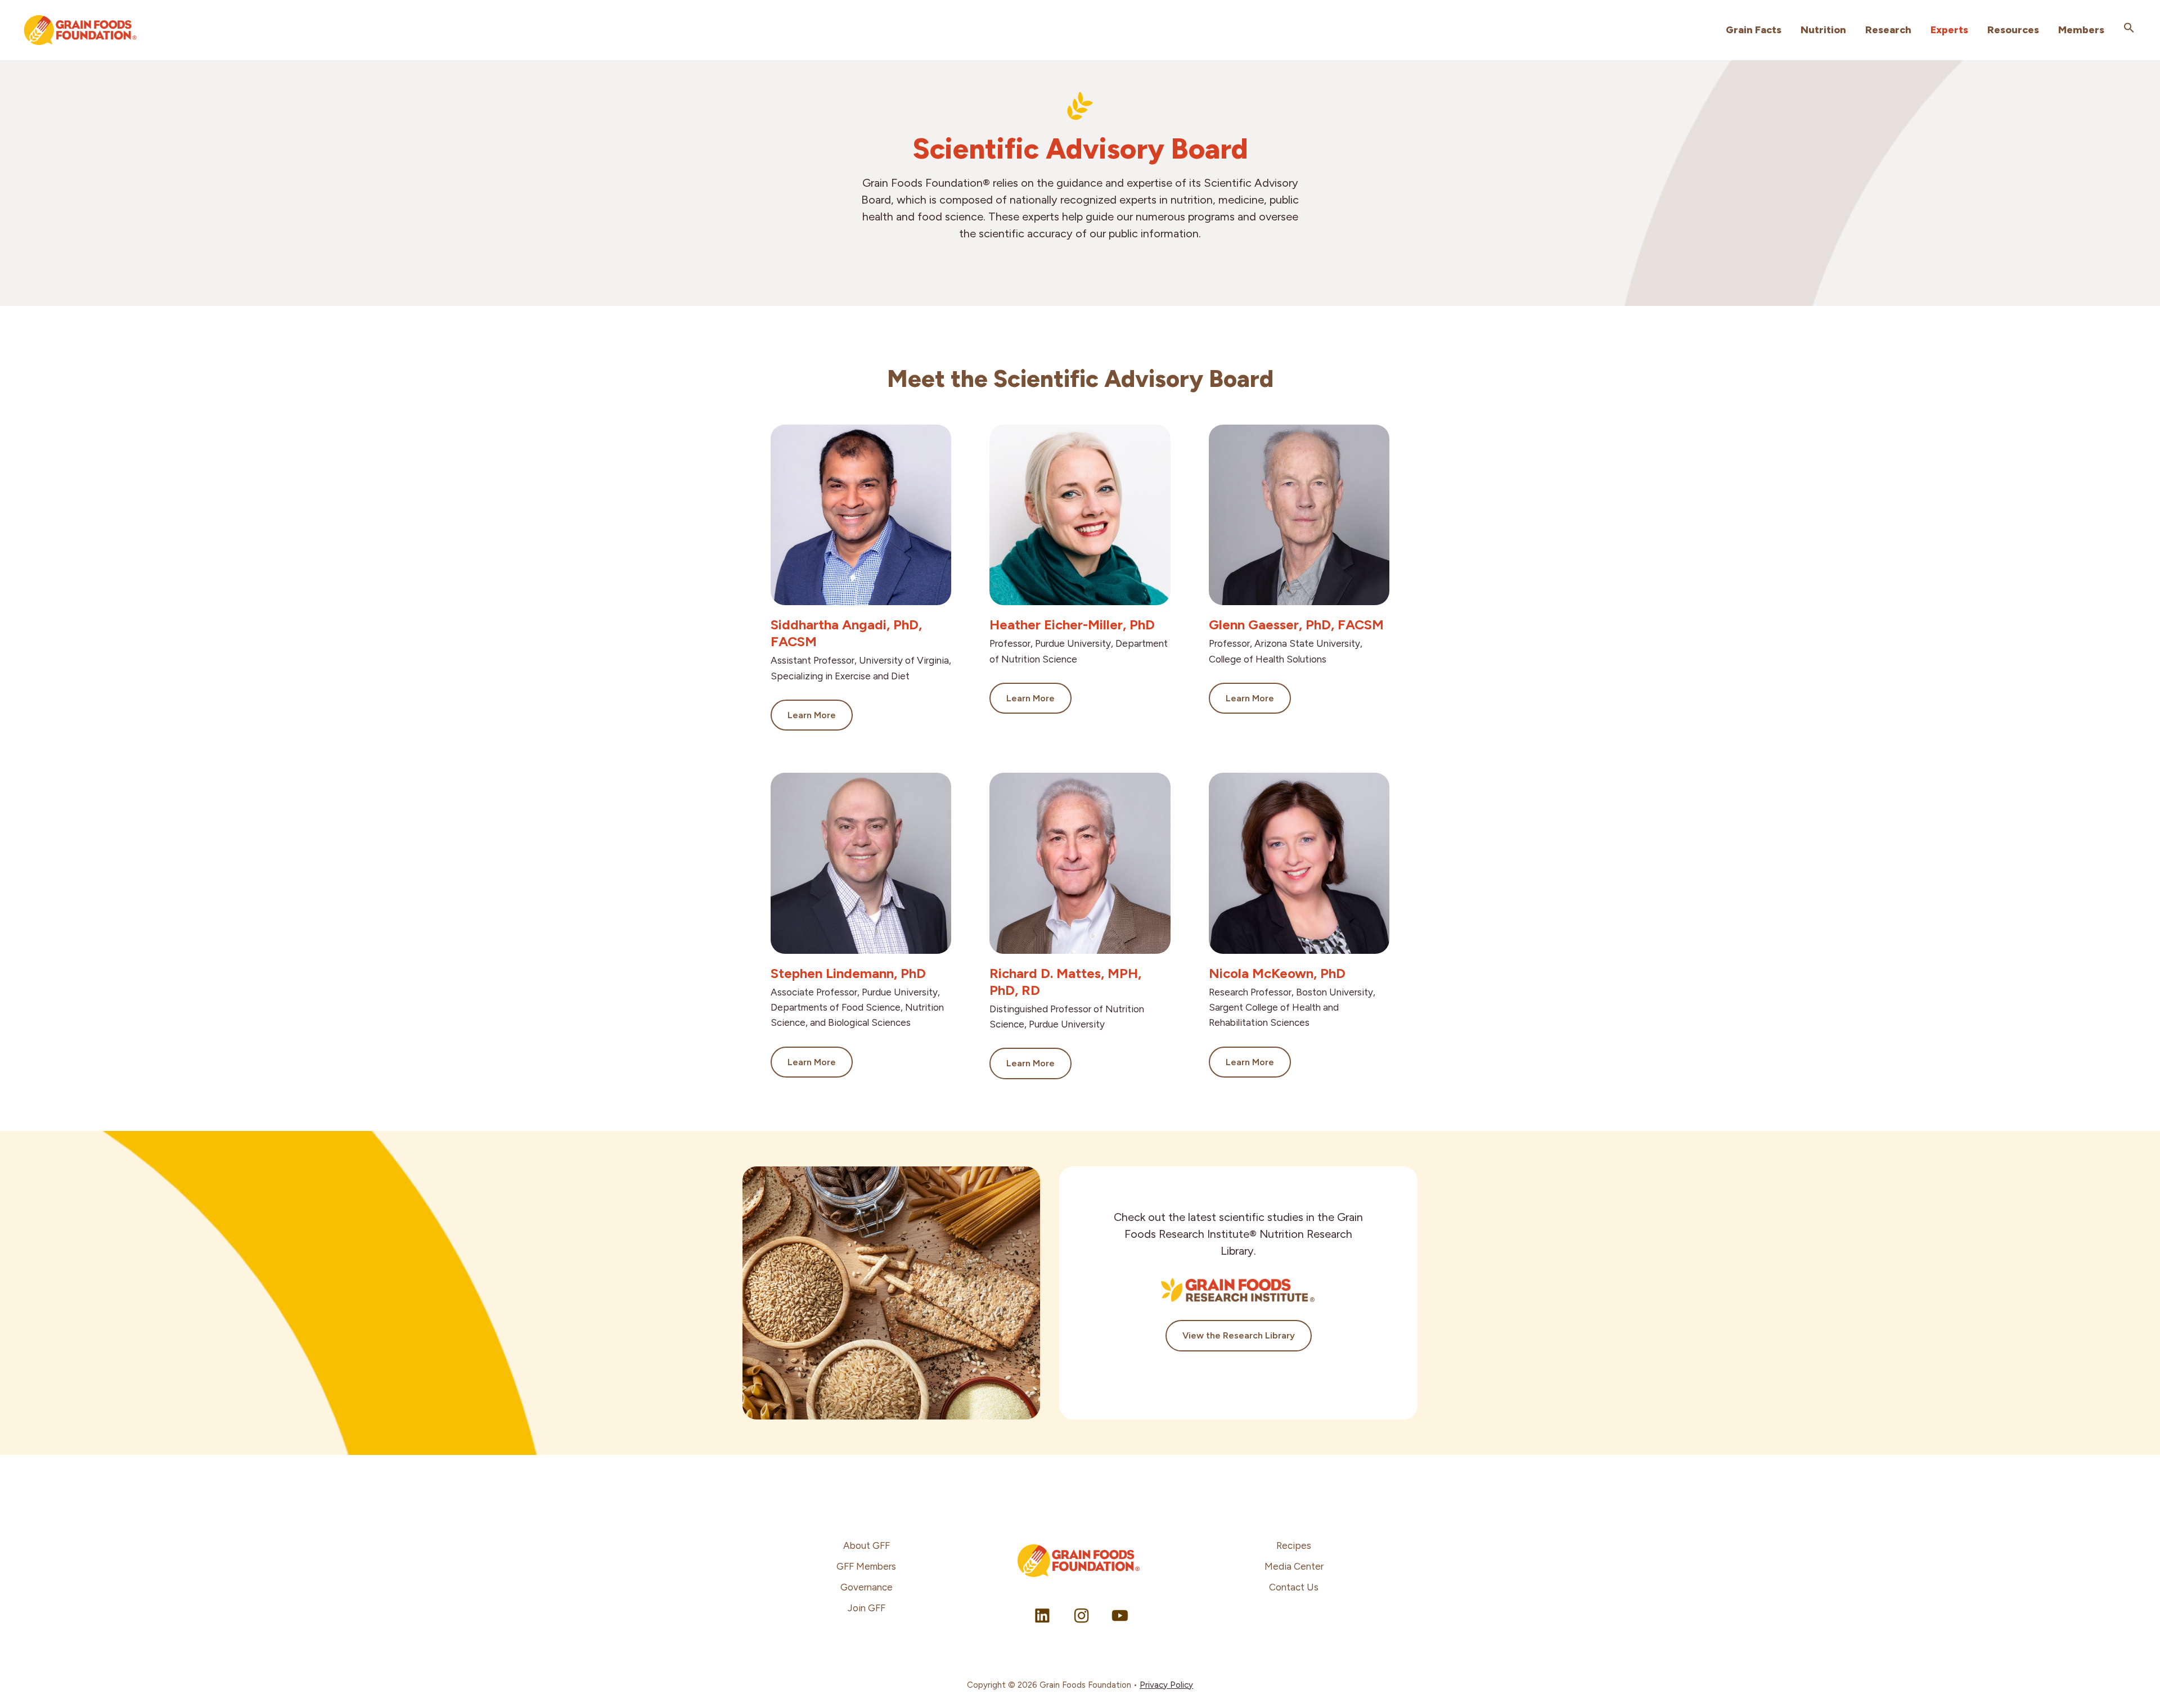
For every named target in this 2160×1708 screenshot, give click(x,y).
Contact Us (1294, 1587)
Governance (867, 1587)
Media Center (1294, 1566)
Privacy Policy (1166, 1685)
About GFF (867, 1545)
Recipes (1294, 1545)
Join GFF (867, 1608)
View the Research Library (1239, 1335)
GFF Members (866, 1566)
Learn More (812, 715)
